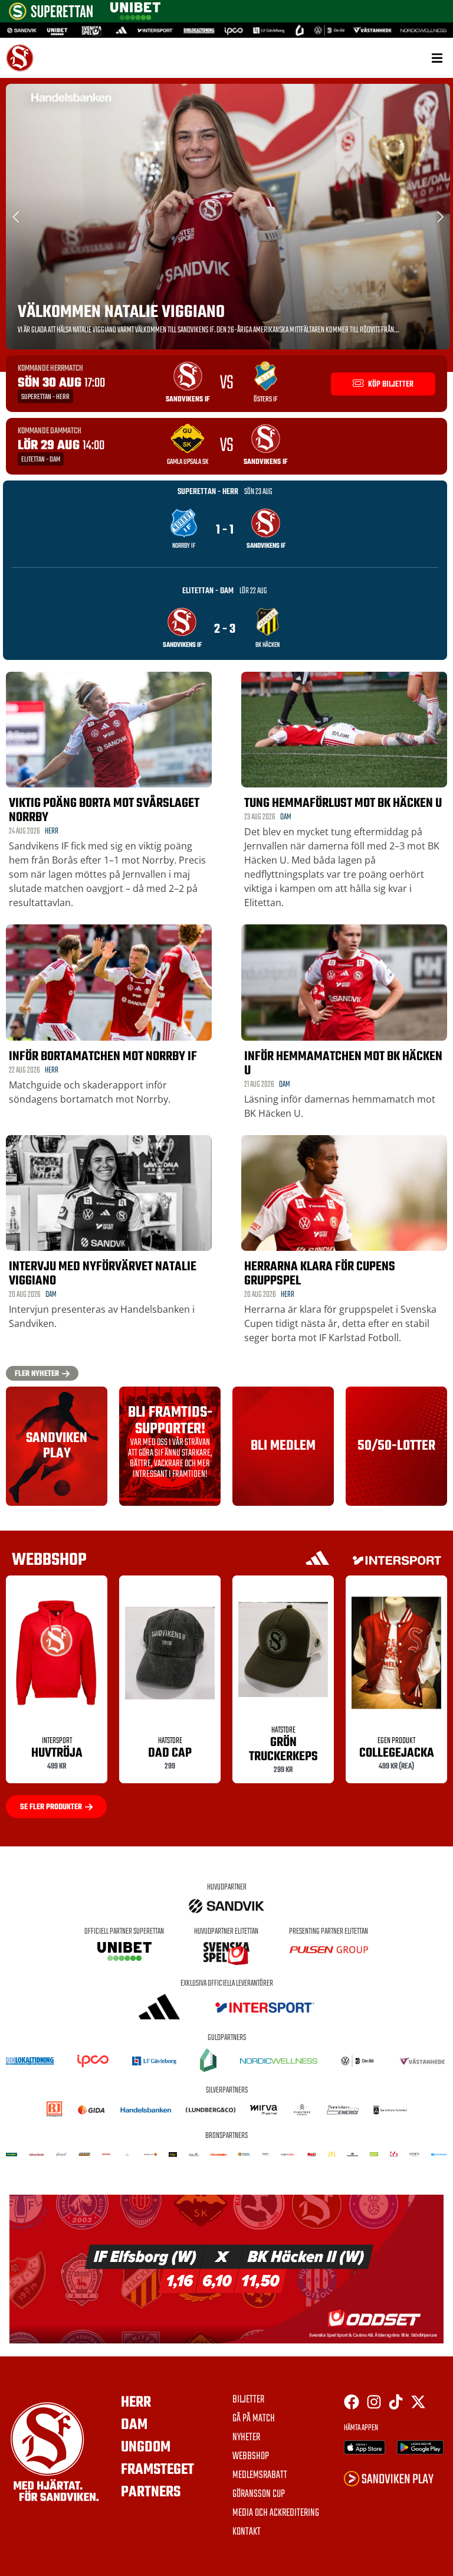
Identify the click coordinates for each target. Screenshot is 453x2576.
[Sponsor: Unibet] (135, 17)
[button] (437, 58)
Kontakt (247, 2532)
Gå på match (254, 2419)
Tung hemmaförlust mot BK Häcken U (343, 803)
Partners (151, 2492)
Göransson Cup (259, 2495)
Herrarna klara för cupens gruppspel (320, 1274)
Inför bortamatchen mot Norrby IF (103, 1057)
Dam (286, 817)
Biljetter (248, 2400)
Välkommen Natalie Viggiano (121, 312)
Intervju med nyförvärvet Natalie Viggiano (103, 1274)
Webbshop (251, 2457)
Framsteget (157, 2470)
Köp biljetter (390, 385)
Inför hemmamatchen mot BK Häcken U (343, 1064)
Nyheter (246, 2438)
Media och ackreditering (276, 2513)
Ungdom (146, 2447)
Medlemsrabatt (260, 2476)
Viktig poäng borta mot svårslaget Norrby (104, 810)
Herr (52, 831)
